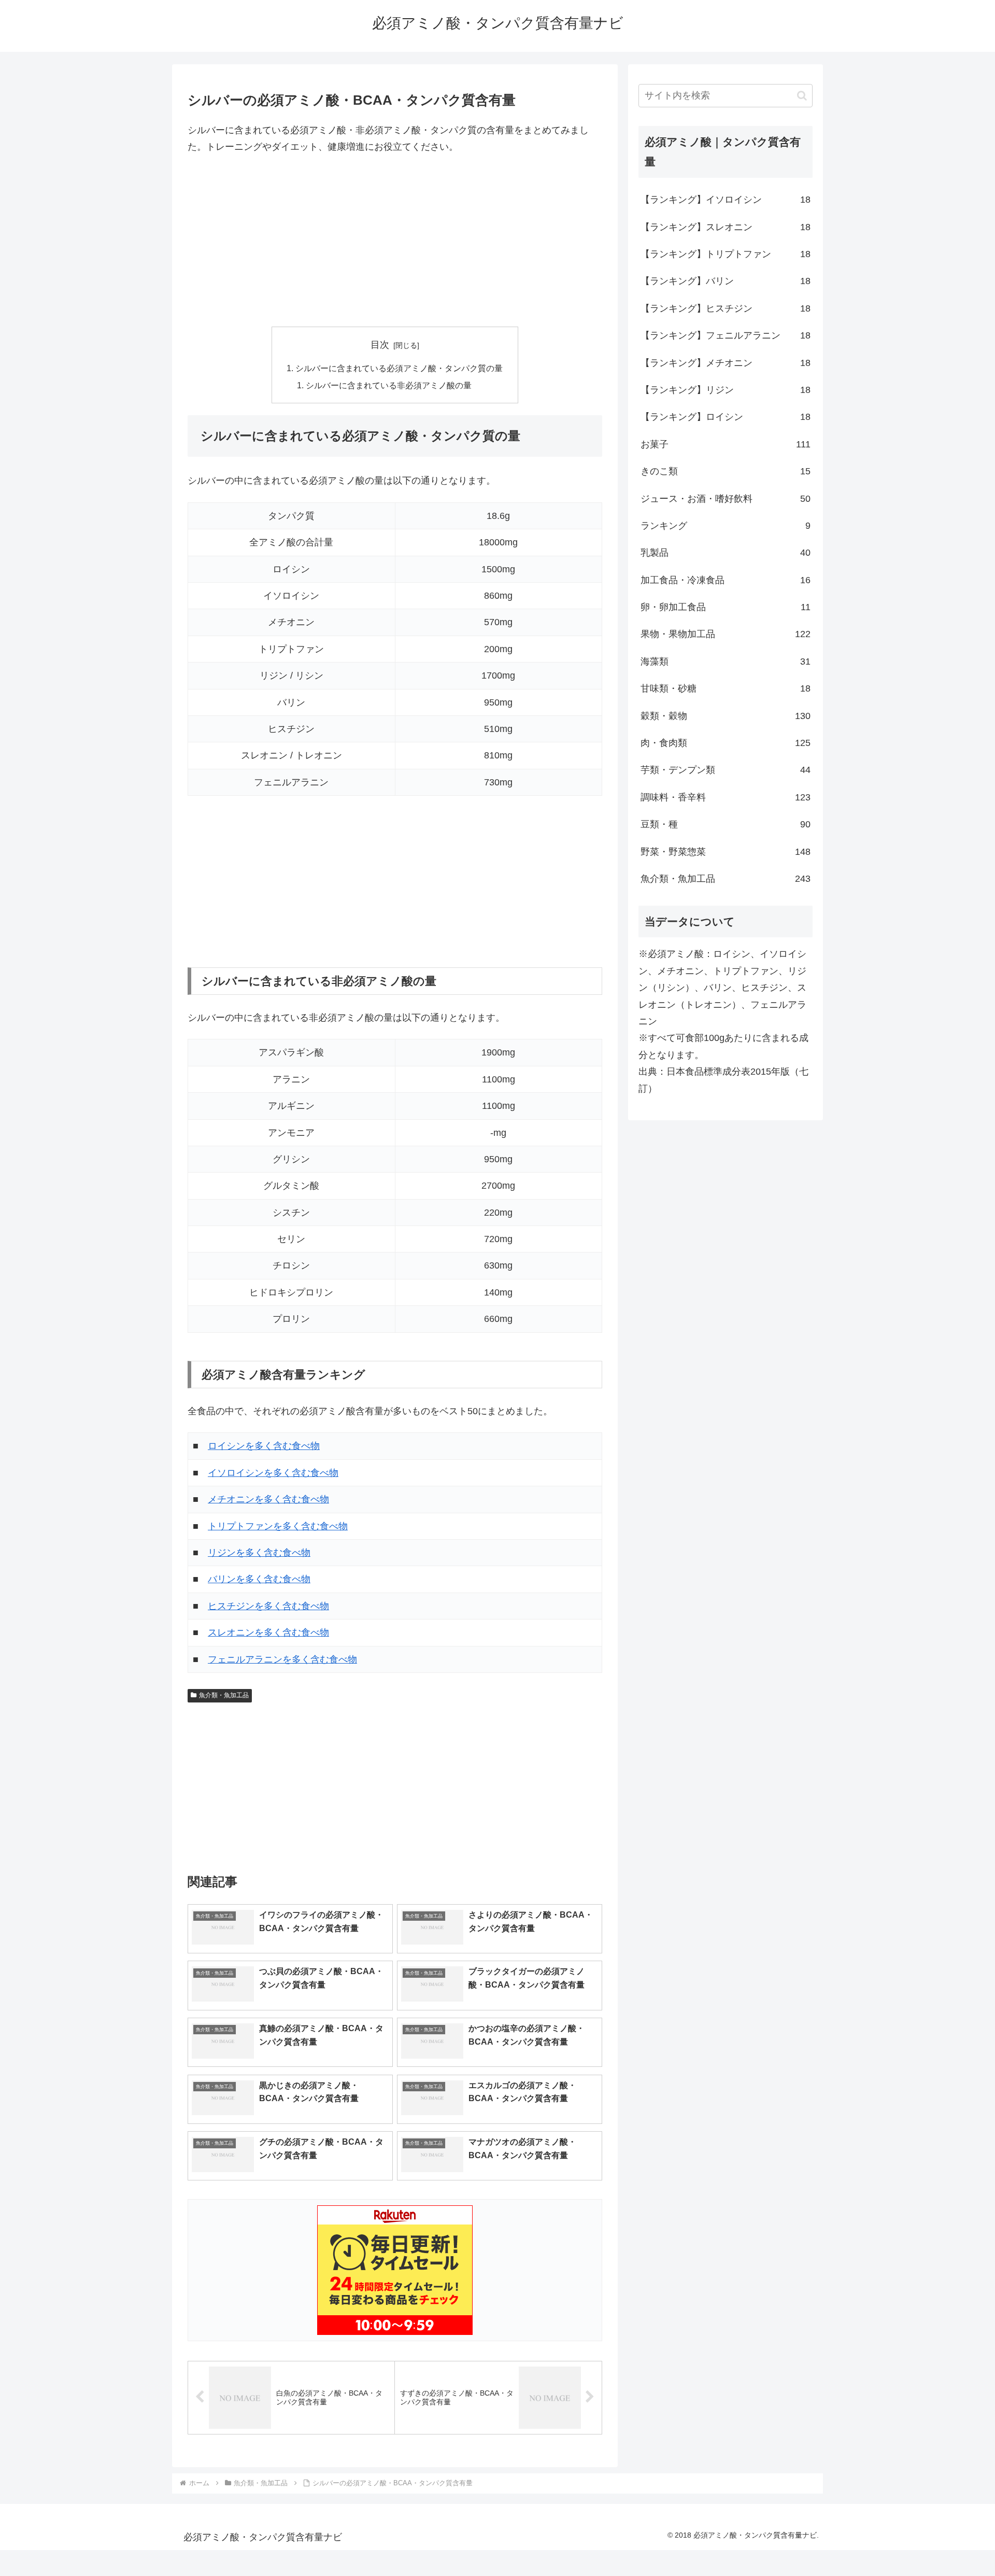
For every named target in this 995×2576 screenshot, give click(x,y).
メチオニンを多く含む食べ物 (268, 1499)
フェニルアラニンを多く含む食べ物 (282, 1659)
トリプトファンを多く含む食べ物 (278, 1526)
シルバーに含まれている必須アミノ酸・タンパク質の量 (399, 368)
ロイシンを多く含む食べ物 (264, 1446)
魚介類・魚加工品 (224, 1695)
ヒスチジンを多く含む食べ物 (268, 1606)
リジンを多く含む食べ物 (259, 1553)
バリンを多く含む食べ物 (259, 1579)
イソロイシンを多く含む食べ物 (273, 1473)
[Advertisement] (395, 241)
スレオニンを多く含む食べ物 (268, 1632)
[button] (802, 96)
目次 (380, 345)
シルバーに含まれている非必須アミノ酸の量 (389, 385)
